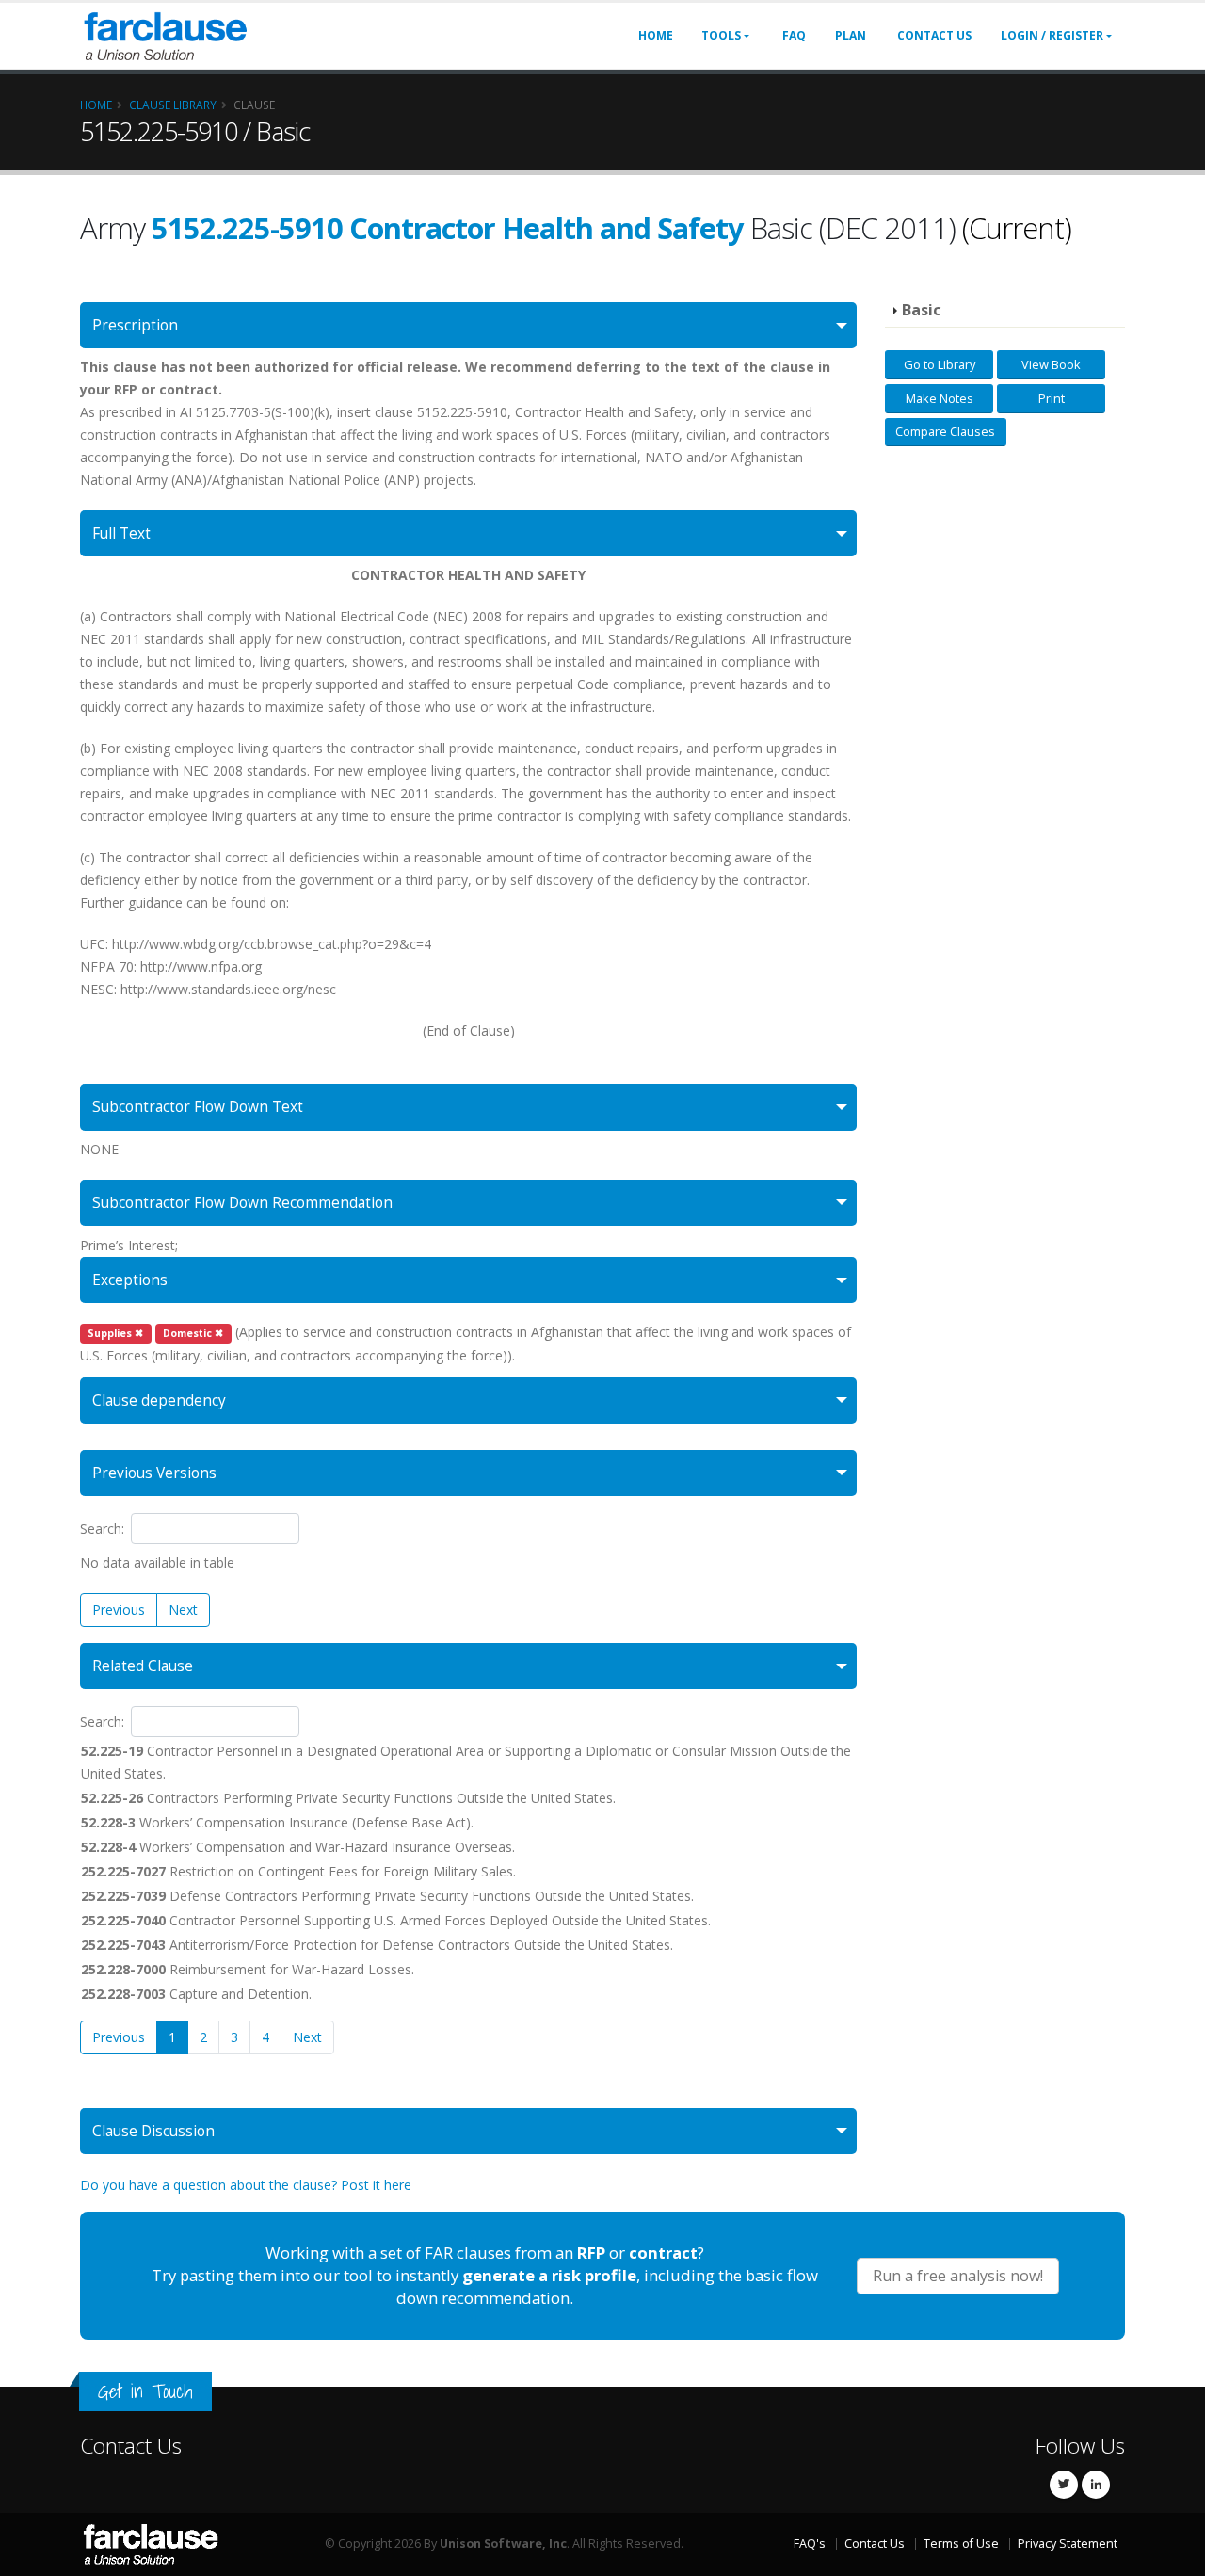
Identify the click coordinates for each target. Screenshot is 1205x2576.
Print (1052, 398)
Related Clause (143, 1666)
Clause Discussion (153, 2131)
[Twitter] (1064, 2485)
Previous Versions (154, 1473)
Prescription (135, 325)
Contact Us (934, 35)
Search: (102, 1529)
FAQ (794, 35)
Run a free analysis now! (958, 2276)
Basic (922, 310)
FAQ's (810, 2544)
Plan (851, 35)
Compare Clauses (945, 431)
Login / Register (1052, 35)
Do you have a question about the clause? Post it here (246, 2185)
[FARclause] (165, 34)
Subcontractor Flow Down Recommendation (242, 1203)
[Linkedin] (1096, 2485)
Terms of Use (961, 2544)
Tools (721, 35)
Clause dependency (159, 1401)
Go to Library (940, 364)
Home (656, 35)
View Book (1051, 364)
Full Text (121, 533)
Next (183, 1610)
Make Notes (940, 398)
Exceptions (130, 1280)
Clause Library (173, 105)
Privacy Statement (1068, 2544)
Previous (119, 1610)
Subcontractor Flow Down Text (198, 1107)
